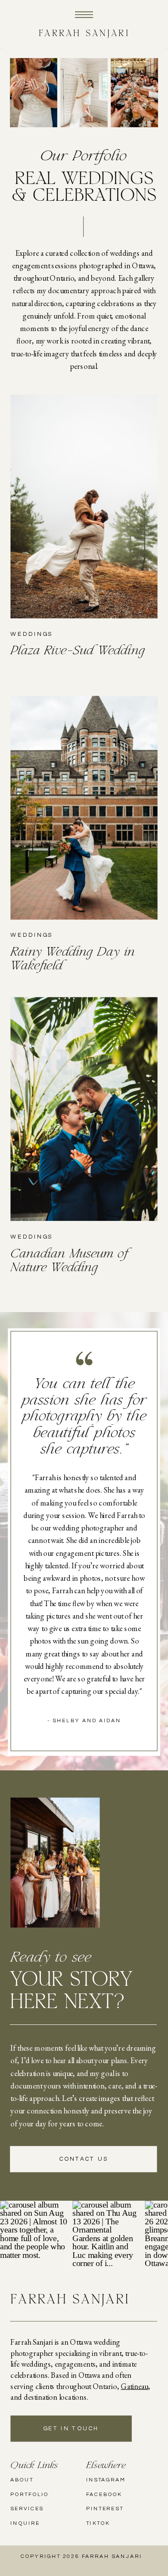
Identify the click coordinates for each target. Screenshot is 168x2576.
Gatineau (134, 2386)
